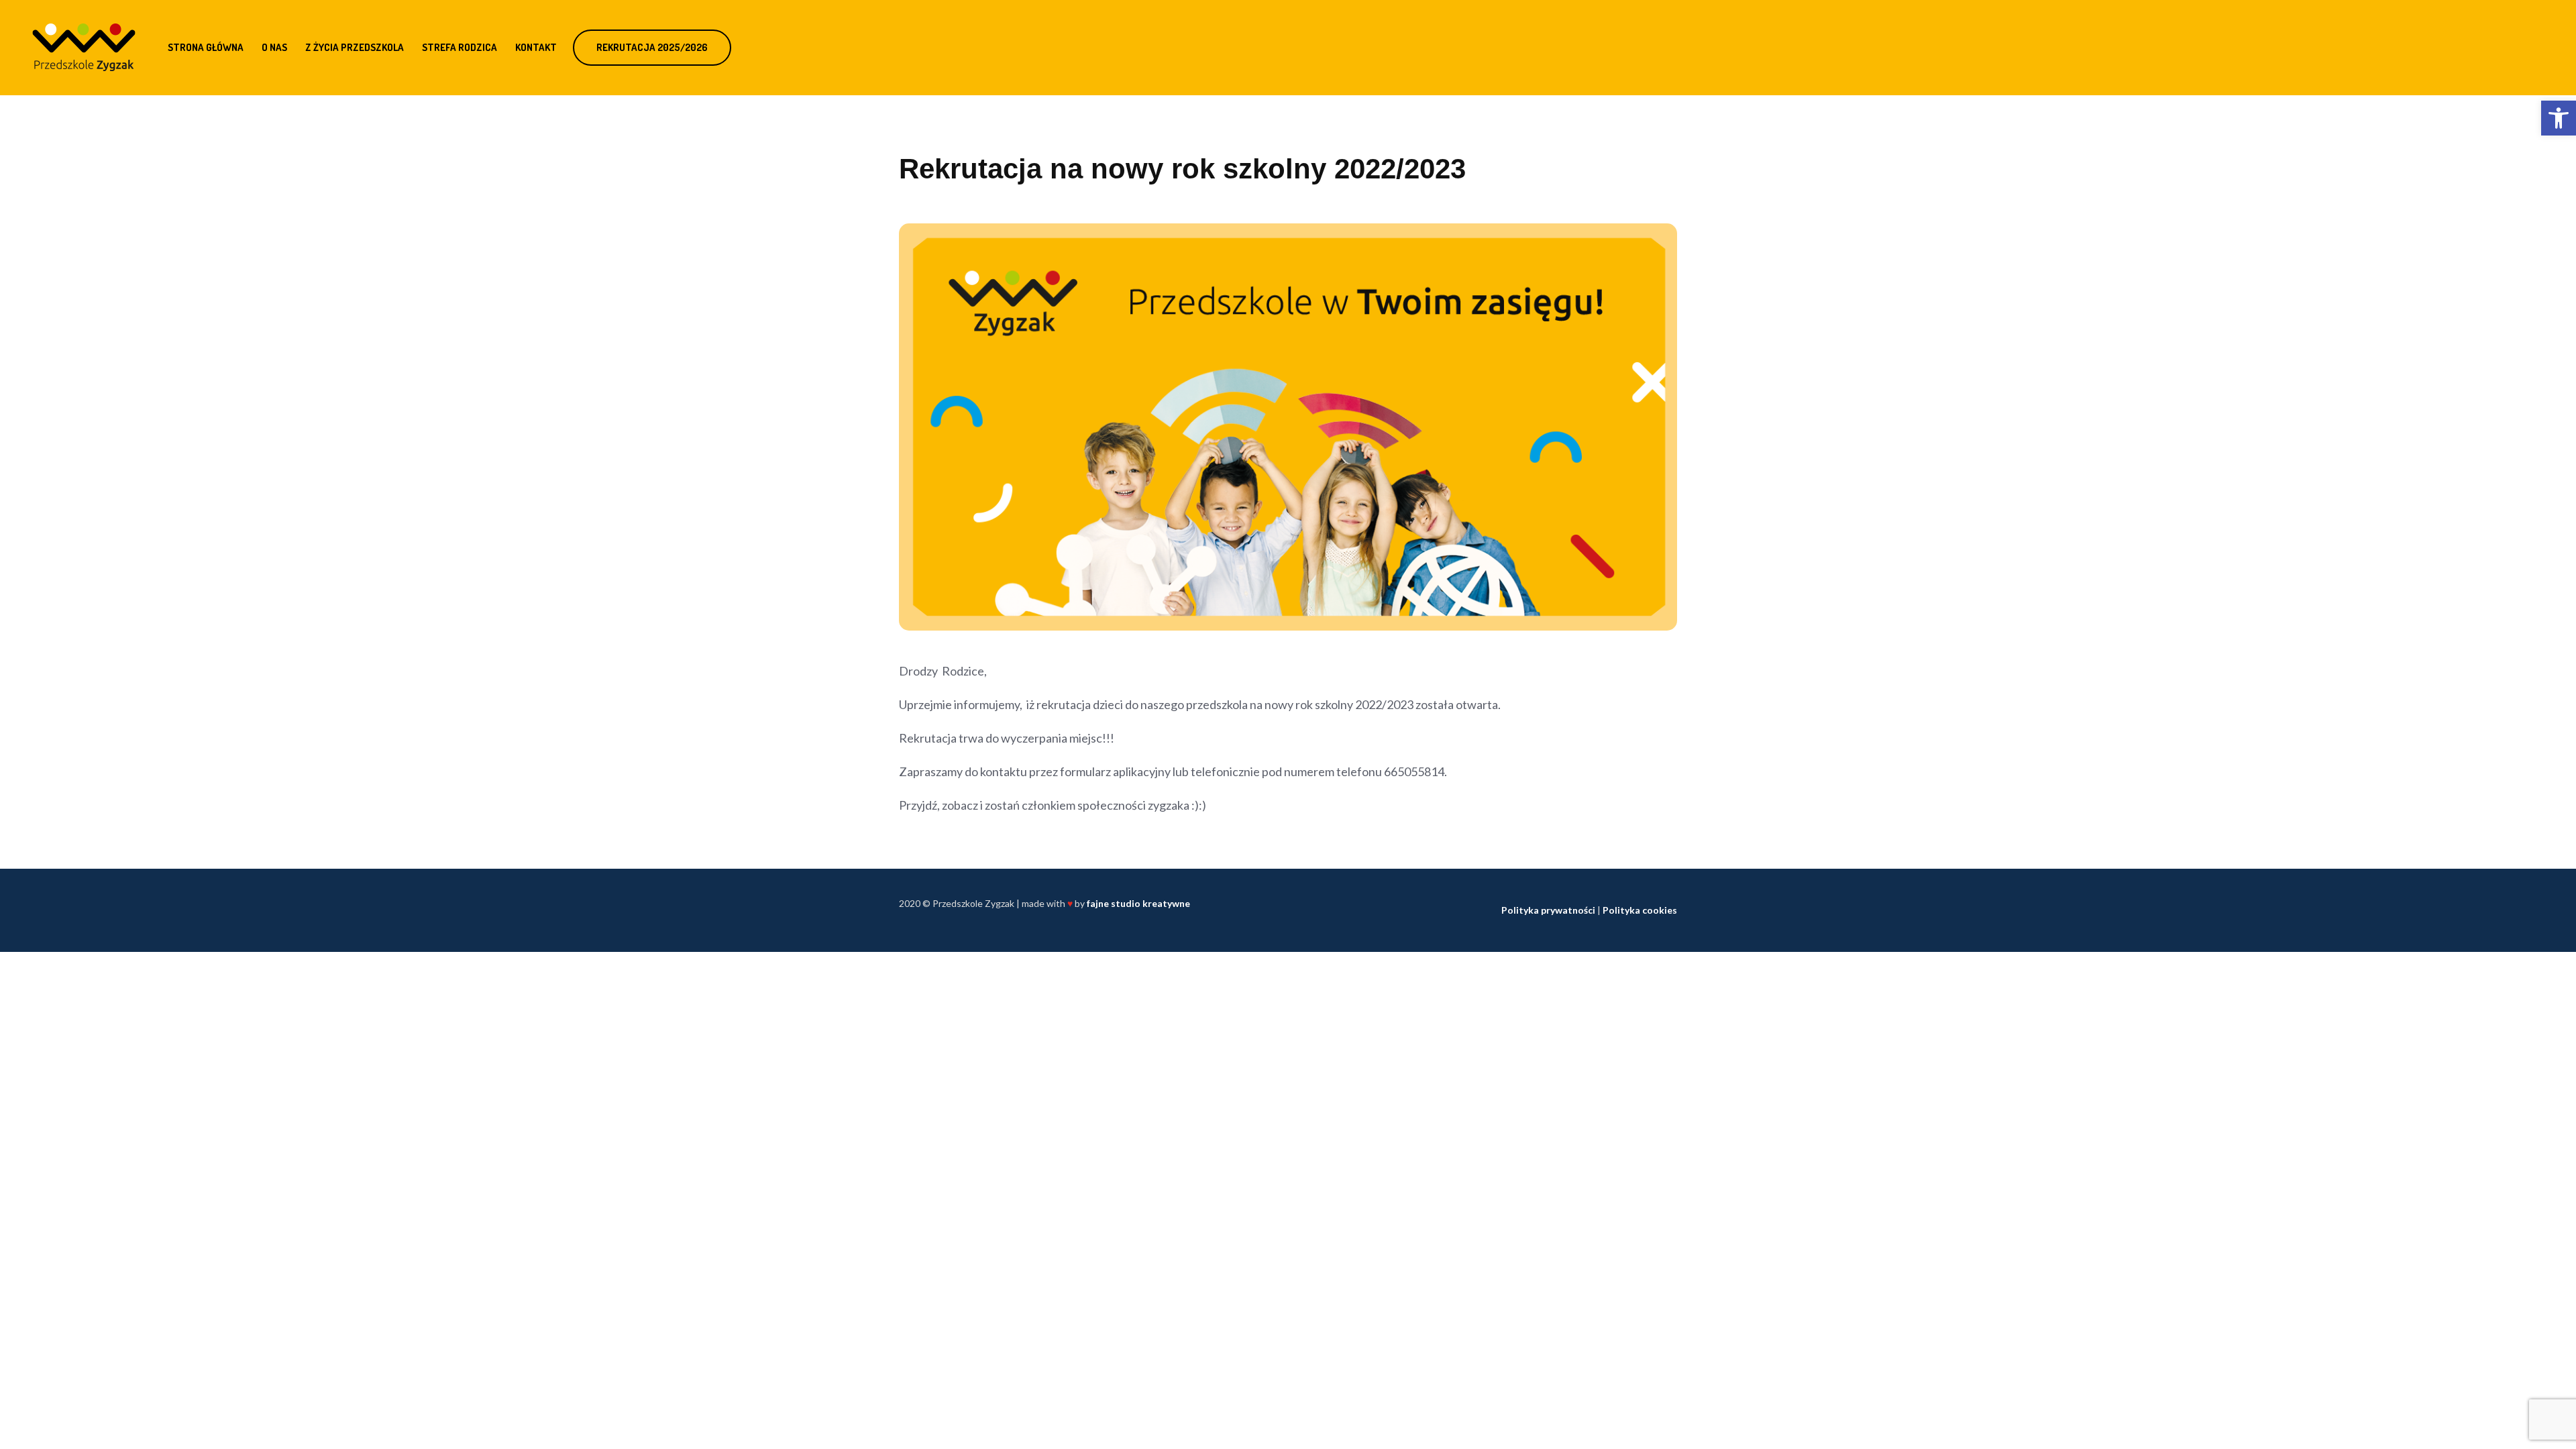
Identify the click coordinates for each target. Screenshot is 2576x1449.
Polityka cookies (1640, 910)
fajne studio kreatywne (1138, 903)
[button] (2559, 118)
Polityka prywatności (1548, 910)
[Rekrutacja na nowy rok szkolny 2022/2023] (1288, 426)
